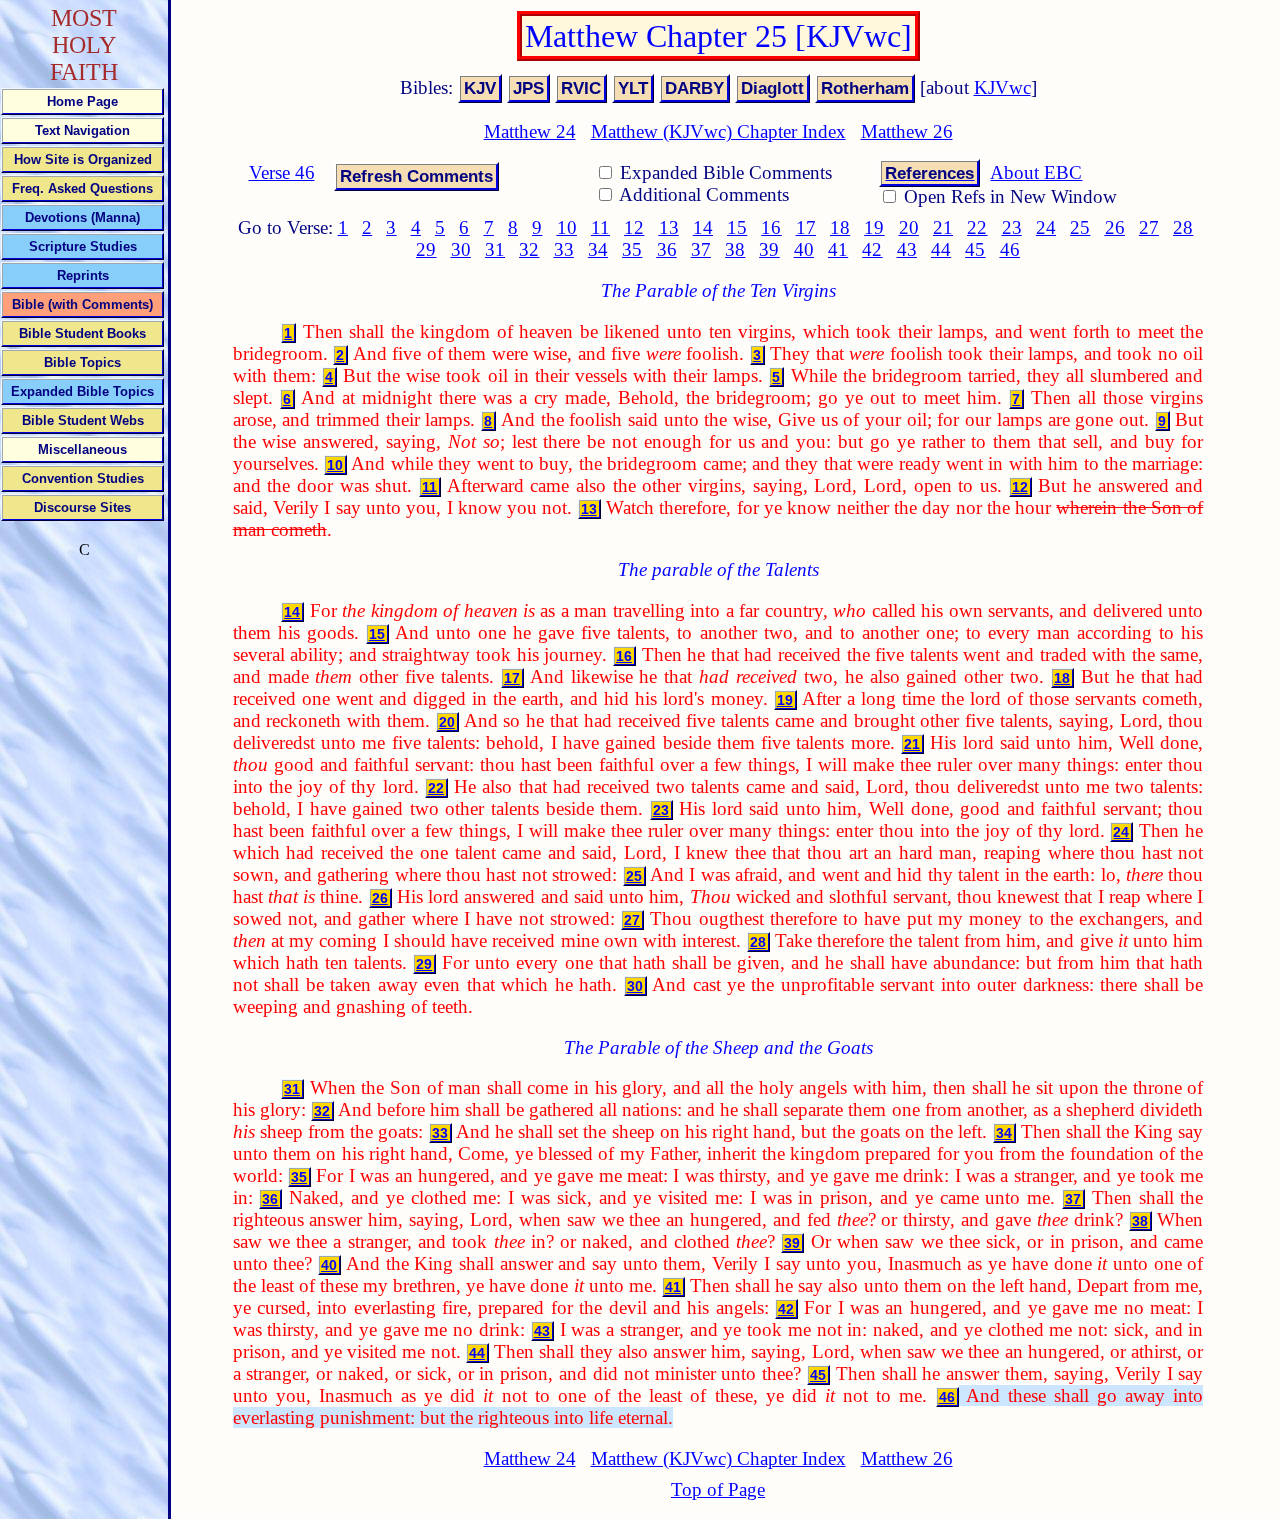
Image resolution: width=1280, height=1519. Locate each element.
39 (769, 249)
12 (634, 227)
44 (941, 249)
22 (977, 227)
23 (1012, 227)
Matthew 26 (907, 131)
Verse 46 (282, 172)
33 (564, 249)
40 (804, 249)
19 (874, 227)
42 (872, 249)
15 (737, 227)
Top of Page (718, 1489)
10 (567, 227)
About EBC (1036, 172)
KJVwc (1002, 87)
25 (1080, 227)
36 (667, 249)
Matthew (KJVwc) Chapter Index (718, 131)
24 (1046, 227)
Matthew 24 (530, 131)
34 (598, 249)
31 (495, 249)
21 (943, 227)
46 (1010, 249)
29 (426, 249)
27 (1149, 227)
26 (1115, 227)
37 (701, 249)
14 (703, 227)
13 (669, 227)
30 (461, 249)
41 (838, 249)
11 (600, 227)
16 (771, 227)
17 (806, 227)
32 (529, 249)
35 (632, 249)
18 (840, 227)
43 (907, 249)
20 (909, 227)
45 (975, 249)
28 (1183, 227)
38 (735, 249)
